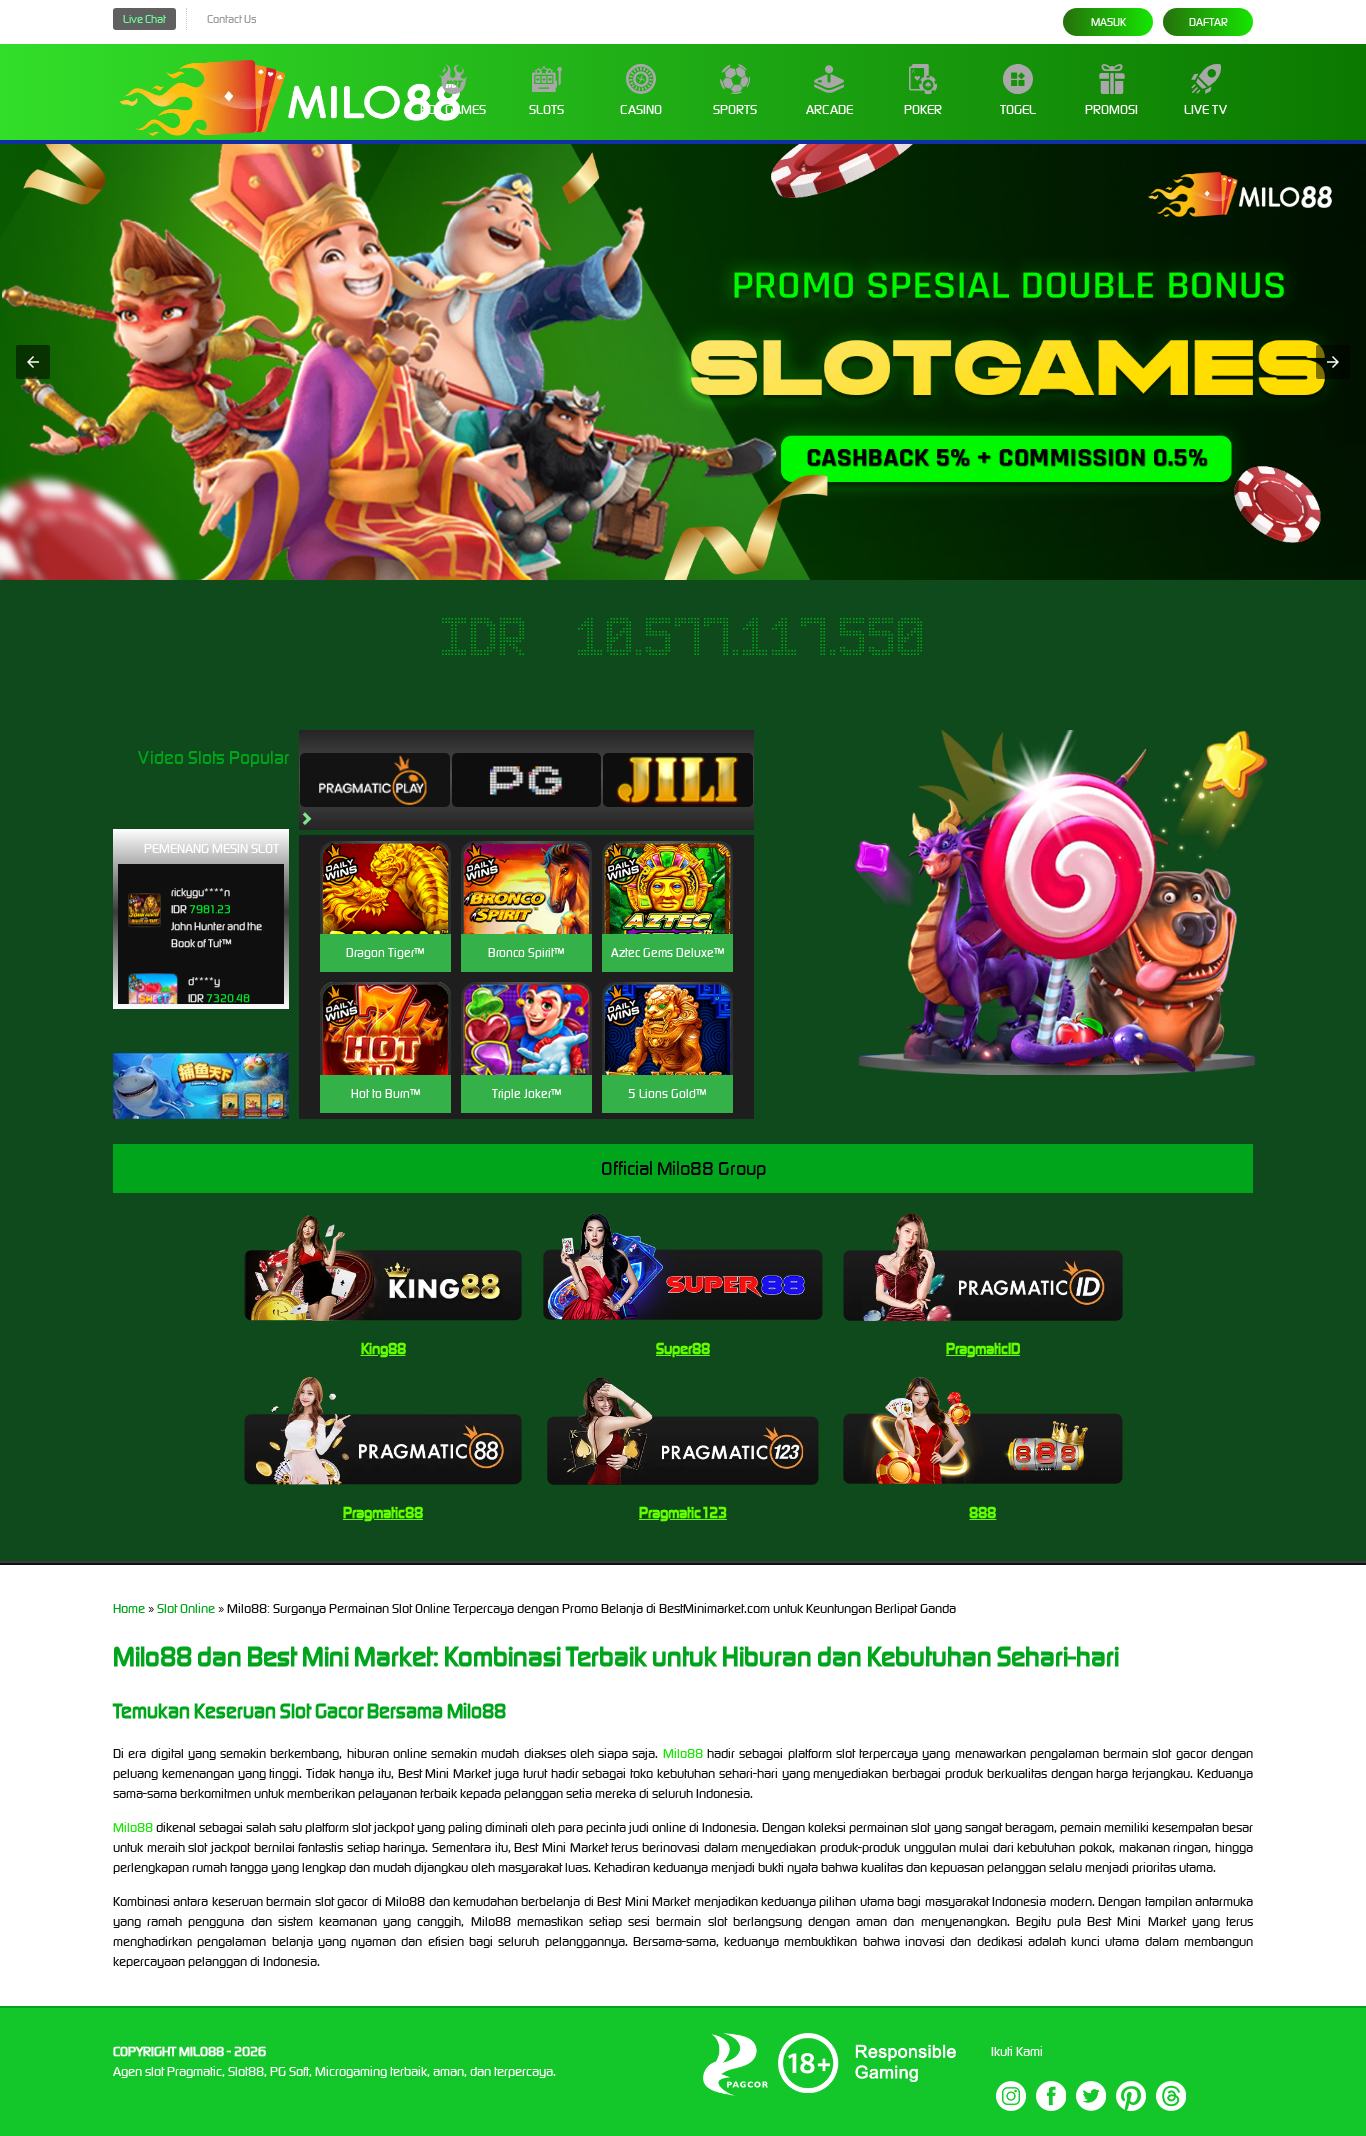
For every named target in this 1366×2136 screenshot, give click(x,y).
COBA (385, 863)
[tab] (375, 780)
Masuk (1108, 22)
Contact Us (231, 19)
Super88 (683, 1348)
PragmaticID (983, 1348)
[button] (33, 362)
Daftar (1208, 22)
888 (982, 1512)
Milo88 (683, 1753)
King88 (383, 1348)
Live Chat (144, 19)
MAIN (385, 908)
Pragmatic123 (683, 1512)
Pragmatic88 (383, 1512)
